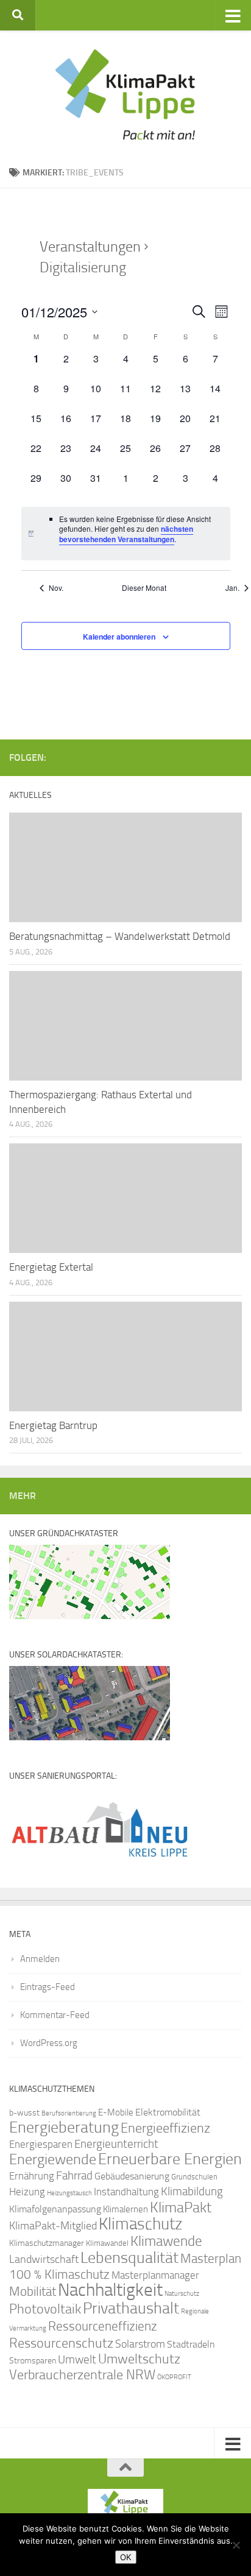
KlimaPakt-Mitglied (53, 2226)
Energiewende (53, 2159)
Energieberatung (64, 2127)
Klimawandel (107, 2243)
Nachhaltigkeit (110, 2290)
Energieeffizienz (165, 2128)
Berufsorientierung (69, 2113)
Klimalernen (125, 2209)
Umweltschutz (139, 2359)
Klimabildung (192, 2192)
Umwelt (77, 2360)
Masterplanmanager (155, 2275)
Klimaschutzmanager (47, 2243)
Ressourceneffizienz (103, 2326)
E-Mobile (116, 2112)
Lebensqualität (129, 2258)
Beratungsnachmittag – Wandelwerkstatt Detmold (120, 936)
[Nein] (236, 2545)
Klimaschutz (140, 2224)
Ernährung (32, 2176)
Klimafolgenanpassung (55, 2209)
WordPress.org (49, 2043)
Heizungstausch (69, 2193)
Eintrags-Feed (48, 1987)
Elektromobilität (168, 2112)
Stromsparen (33, 2360)
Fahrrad (74, 2176)
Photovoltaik (45, 2309)
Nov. (56, 588)
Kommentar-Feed (55, 2015)
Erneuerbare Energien (170, 2159)
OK (126, 2557)
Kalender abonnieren (119, 637)
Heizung (27, 2192)
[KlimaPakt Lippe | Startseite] (125, 94)
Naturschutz (182, 2294)
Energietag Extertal (51, 1267)
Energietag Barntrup (53, 1425)
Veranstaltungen (90, 247)
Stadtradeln (191, 2344)
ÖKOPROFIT (174, 2377)
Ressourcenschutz (61, 2343)
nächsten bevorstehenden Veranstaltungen (126, 534)
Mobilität (33, 2291)
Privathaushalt (131, 2308)
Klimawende (166, 2241)
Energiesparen (41, 2144)
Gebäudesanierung (132, 2176)
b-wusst (24, 2113)
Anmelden (40, 1959)
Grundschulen (194, 2177)
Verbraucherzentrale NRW (82, 2375)
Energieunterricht (116, 2144)
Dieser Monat (144, 588)
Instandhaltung (126, 2192)
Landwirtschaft (44, 2259)
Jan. (232, 588)
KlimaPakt (181, 2207)
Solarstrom (140, 2344)
